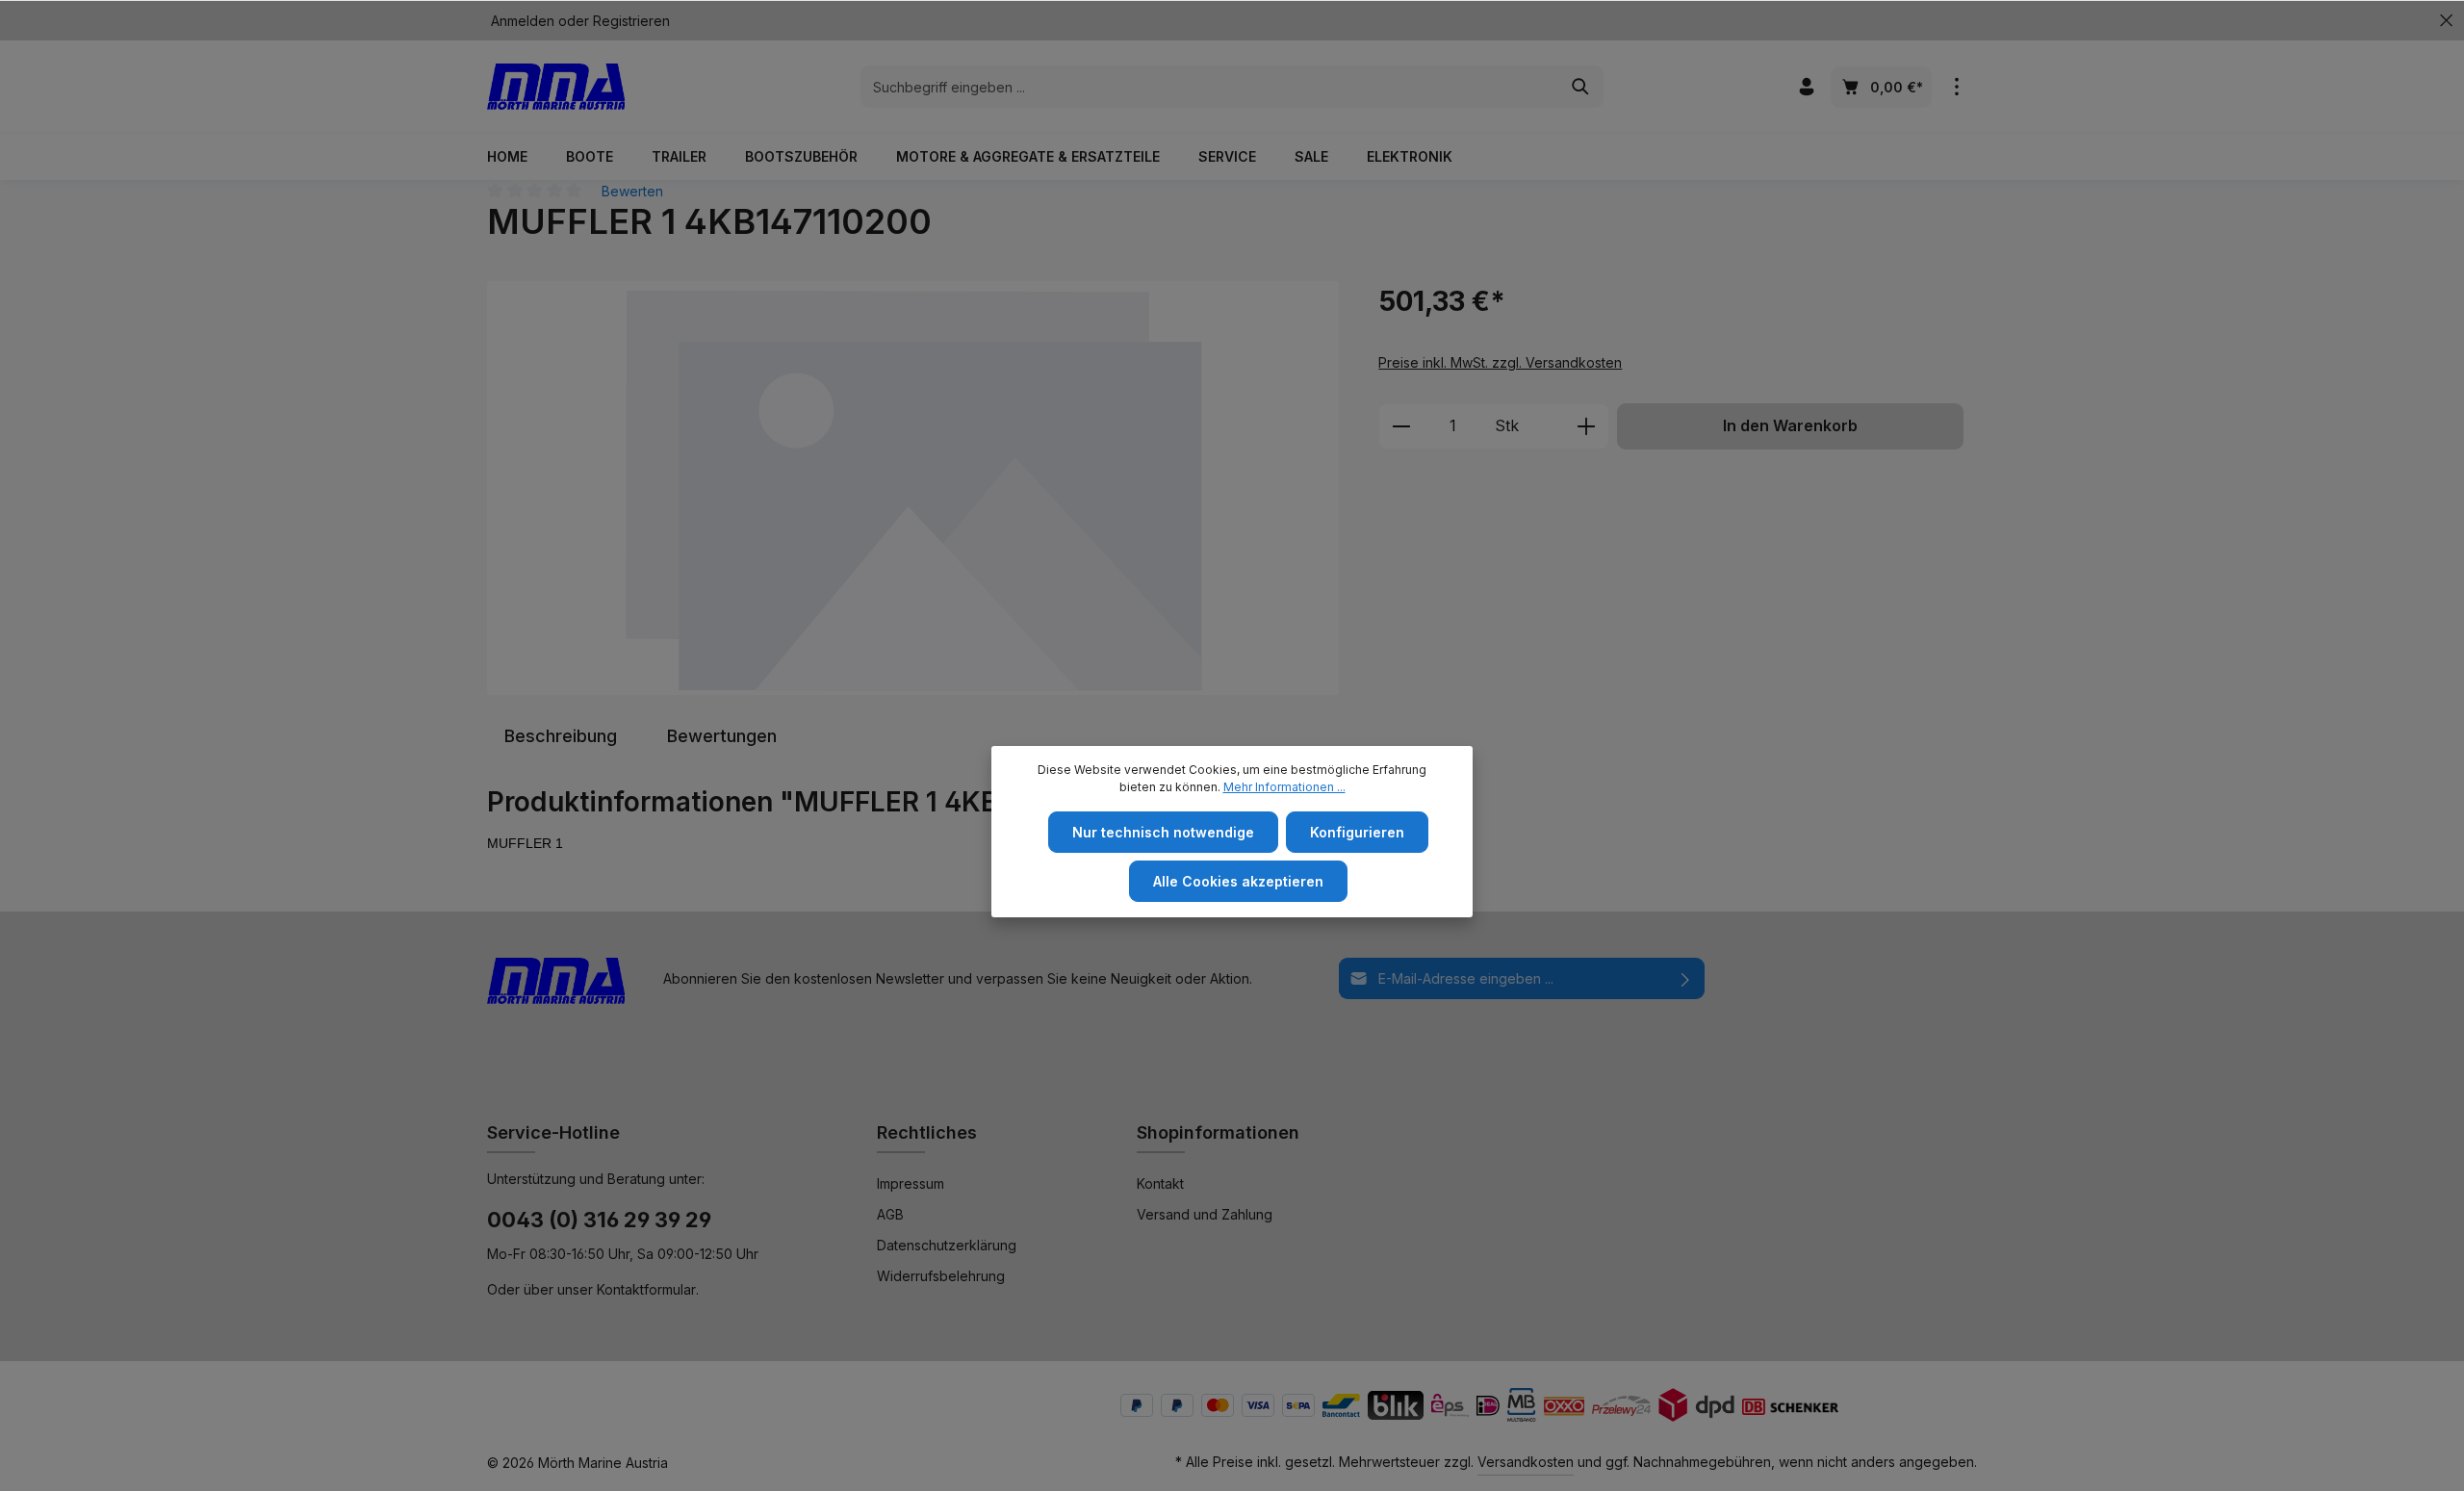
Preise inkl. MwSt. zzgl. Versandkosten (1500, 362)
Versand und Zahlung (1205, 1214)
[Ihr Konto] (1806, 87)
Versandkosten (1526, 1462)
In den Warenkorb (1790, 426)
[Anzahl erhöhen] (1587, 426)
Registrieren (631, 21)
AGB (890, 1214)
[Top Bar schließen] (2446, 21)
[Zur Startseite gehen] (556, 87)
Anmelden (523, 21)
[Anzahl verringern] (1401, 426)
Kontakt (1160, 1183)
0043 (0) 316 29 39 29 (599, 1220)
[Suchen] (1581, 87)
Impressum (911, 1183)
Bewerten (632, 191)
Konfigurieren (1357, 832)
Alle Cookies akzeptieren (1238, 881)
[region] (913, 488)
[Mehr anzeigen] (1956, 87)
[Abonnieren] (1686, 978)
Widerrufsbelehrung (941, 1276)
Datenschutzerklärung (947, 1245)
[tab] (561, 736)
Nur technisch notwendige (1163, 832)
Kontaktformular (646, 1289)
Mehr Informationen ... (1284, 787)
